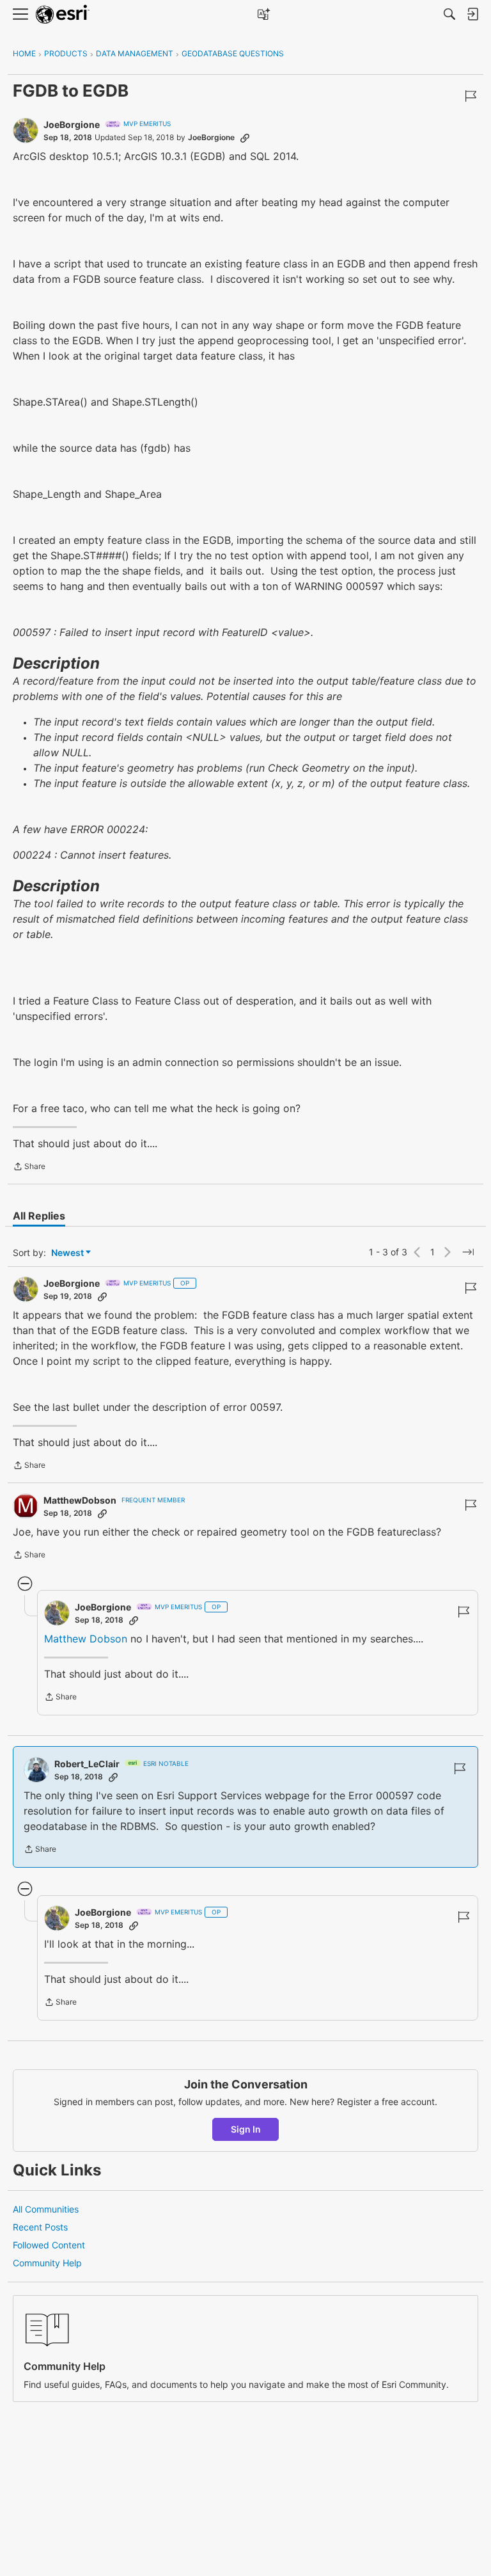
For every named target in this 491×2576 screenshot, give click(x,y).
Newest (67, 1253)
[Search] (449, 14)
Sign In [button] (246, 2129)
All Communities (46, 2209)
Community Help (47, 2263)
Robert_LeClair (87, 1764)
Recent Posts (40, 2227)
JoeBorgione (72, 124)
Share (29, 1168)
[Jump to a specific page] (468, 1252)
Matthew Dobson (86, 1639)
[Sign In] (472, 14)
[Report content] (471, 96)
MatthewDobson (80, 1500)
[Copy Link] (245, 138)
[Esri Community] (63, 14)
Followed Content (49, 2245)
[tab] (39, 1216)
